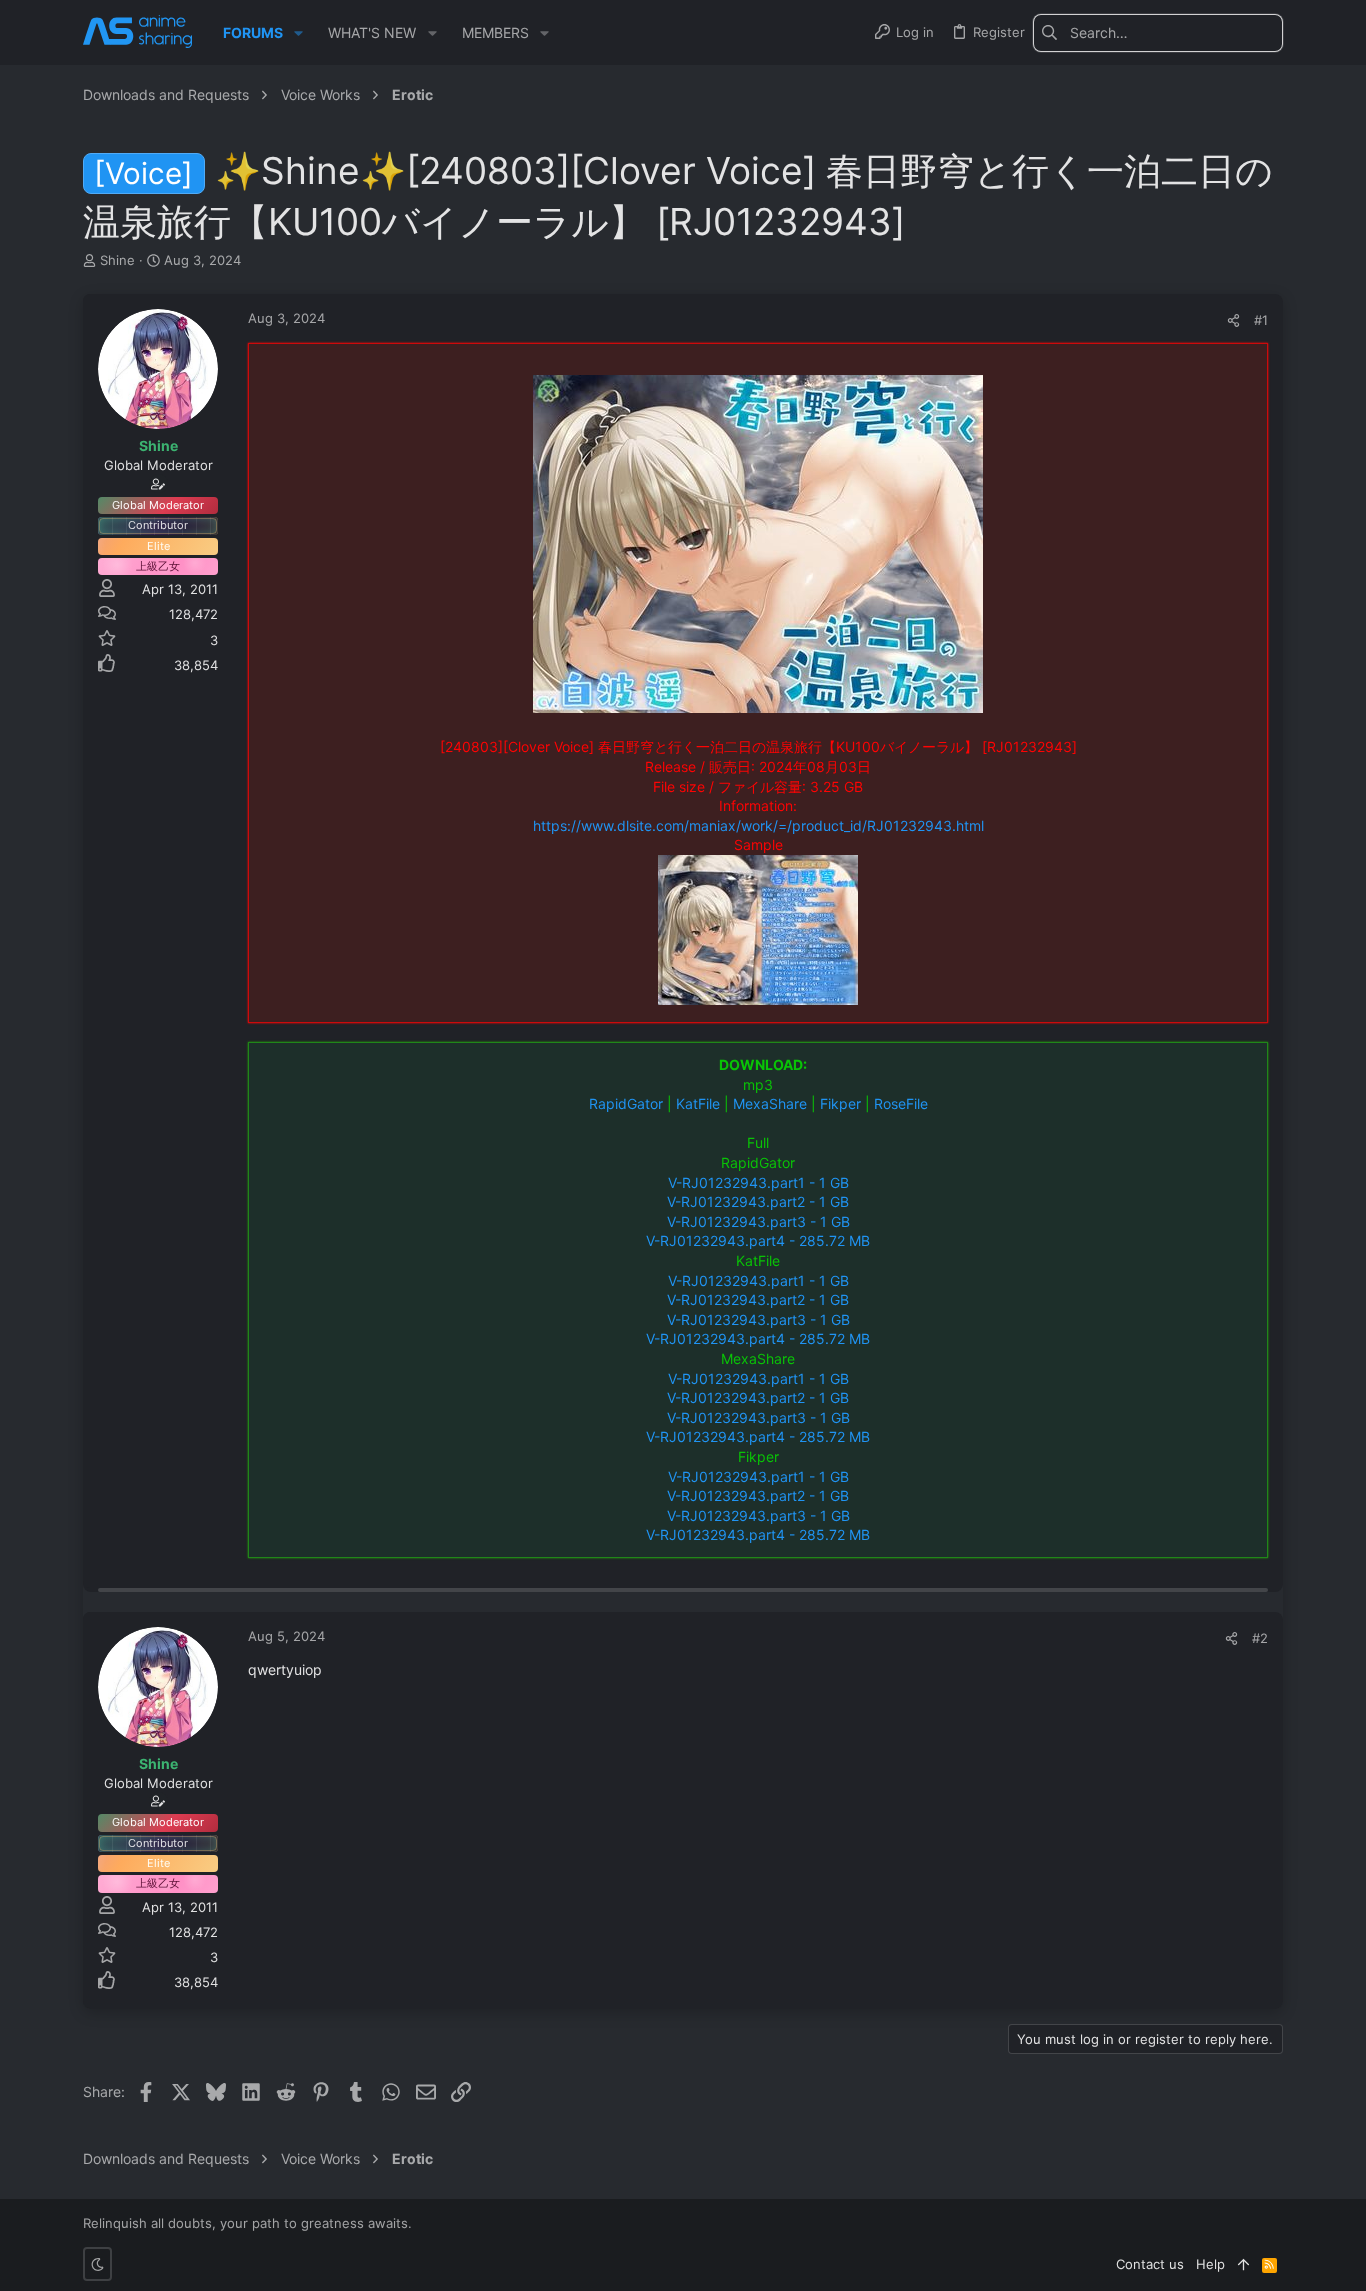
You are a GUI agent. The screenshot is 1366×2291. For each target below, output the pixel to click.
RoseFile (901, 1103)
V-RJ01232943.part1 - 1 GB (758, 1182)
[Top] (1243, 2264)
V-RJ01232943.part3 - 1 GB (758, 1221)
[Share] (1233, 320)
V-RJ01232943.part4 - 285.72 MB (758, 1240)
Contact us (1150, 2264)
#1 (1261, 320)
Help (1210, 2264)
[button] (298, 33)
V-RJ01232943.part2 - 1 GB (758, 1201)
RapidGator (626, 1103)
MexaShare (770, 1103)
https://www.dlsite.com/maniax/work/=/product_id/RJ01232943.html (758, 825)
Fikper (840, 1103)
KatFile (698, 1103)
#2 (1260, 1638)
